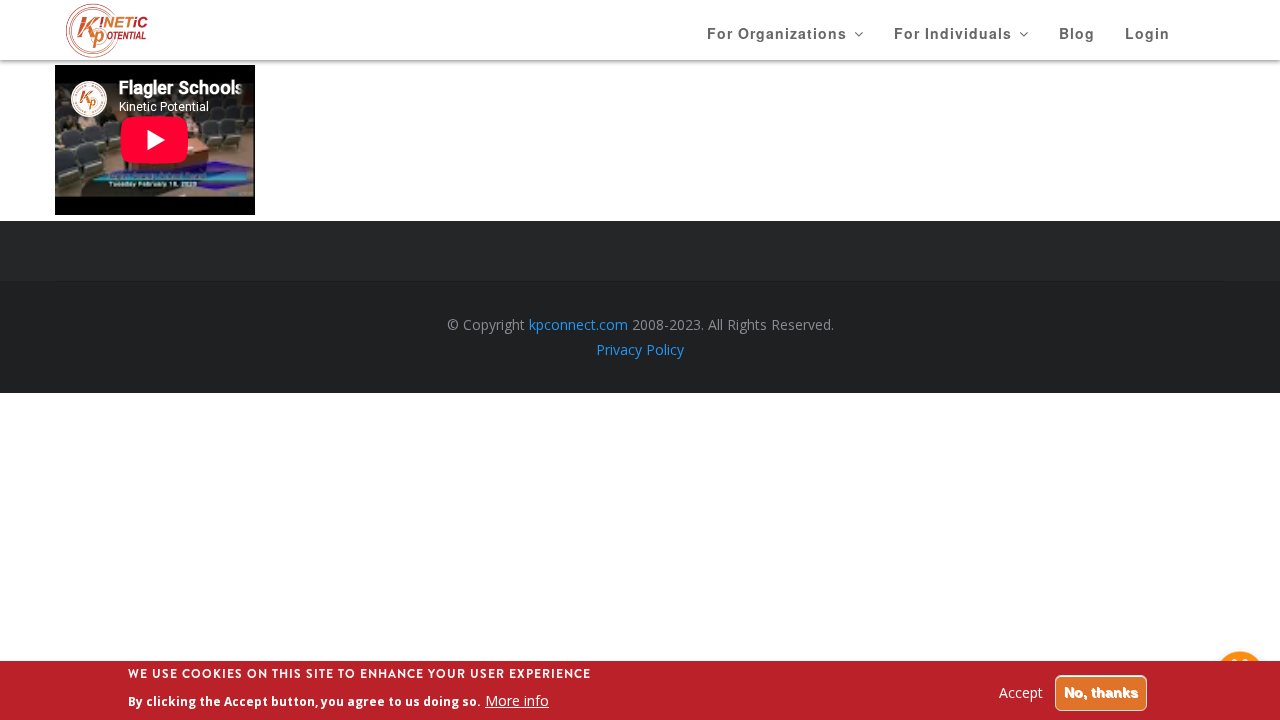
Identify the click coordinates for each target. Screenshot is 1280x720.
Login (1147, 33)
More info (517, 700)
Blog (1077, 33)
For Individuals (955, 33)
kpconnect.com (578, 324)
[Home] (132, 31)
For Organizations (779, 33)
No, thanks (1101, 692)
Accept (1021, 692)
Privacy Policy (640, 349)
